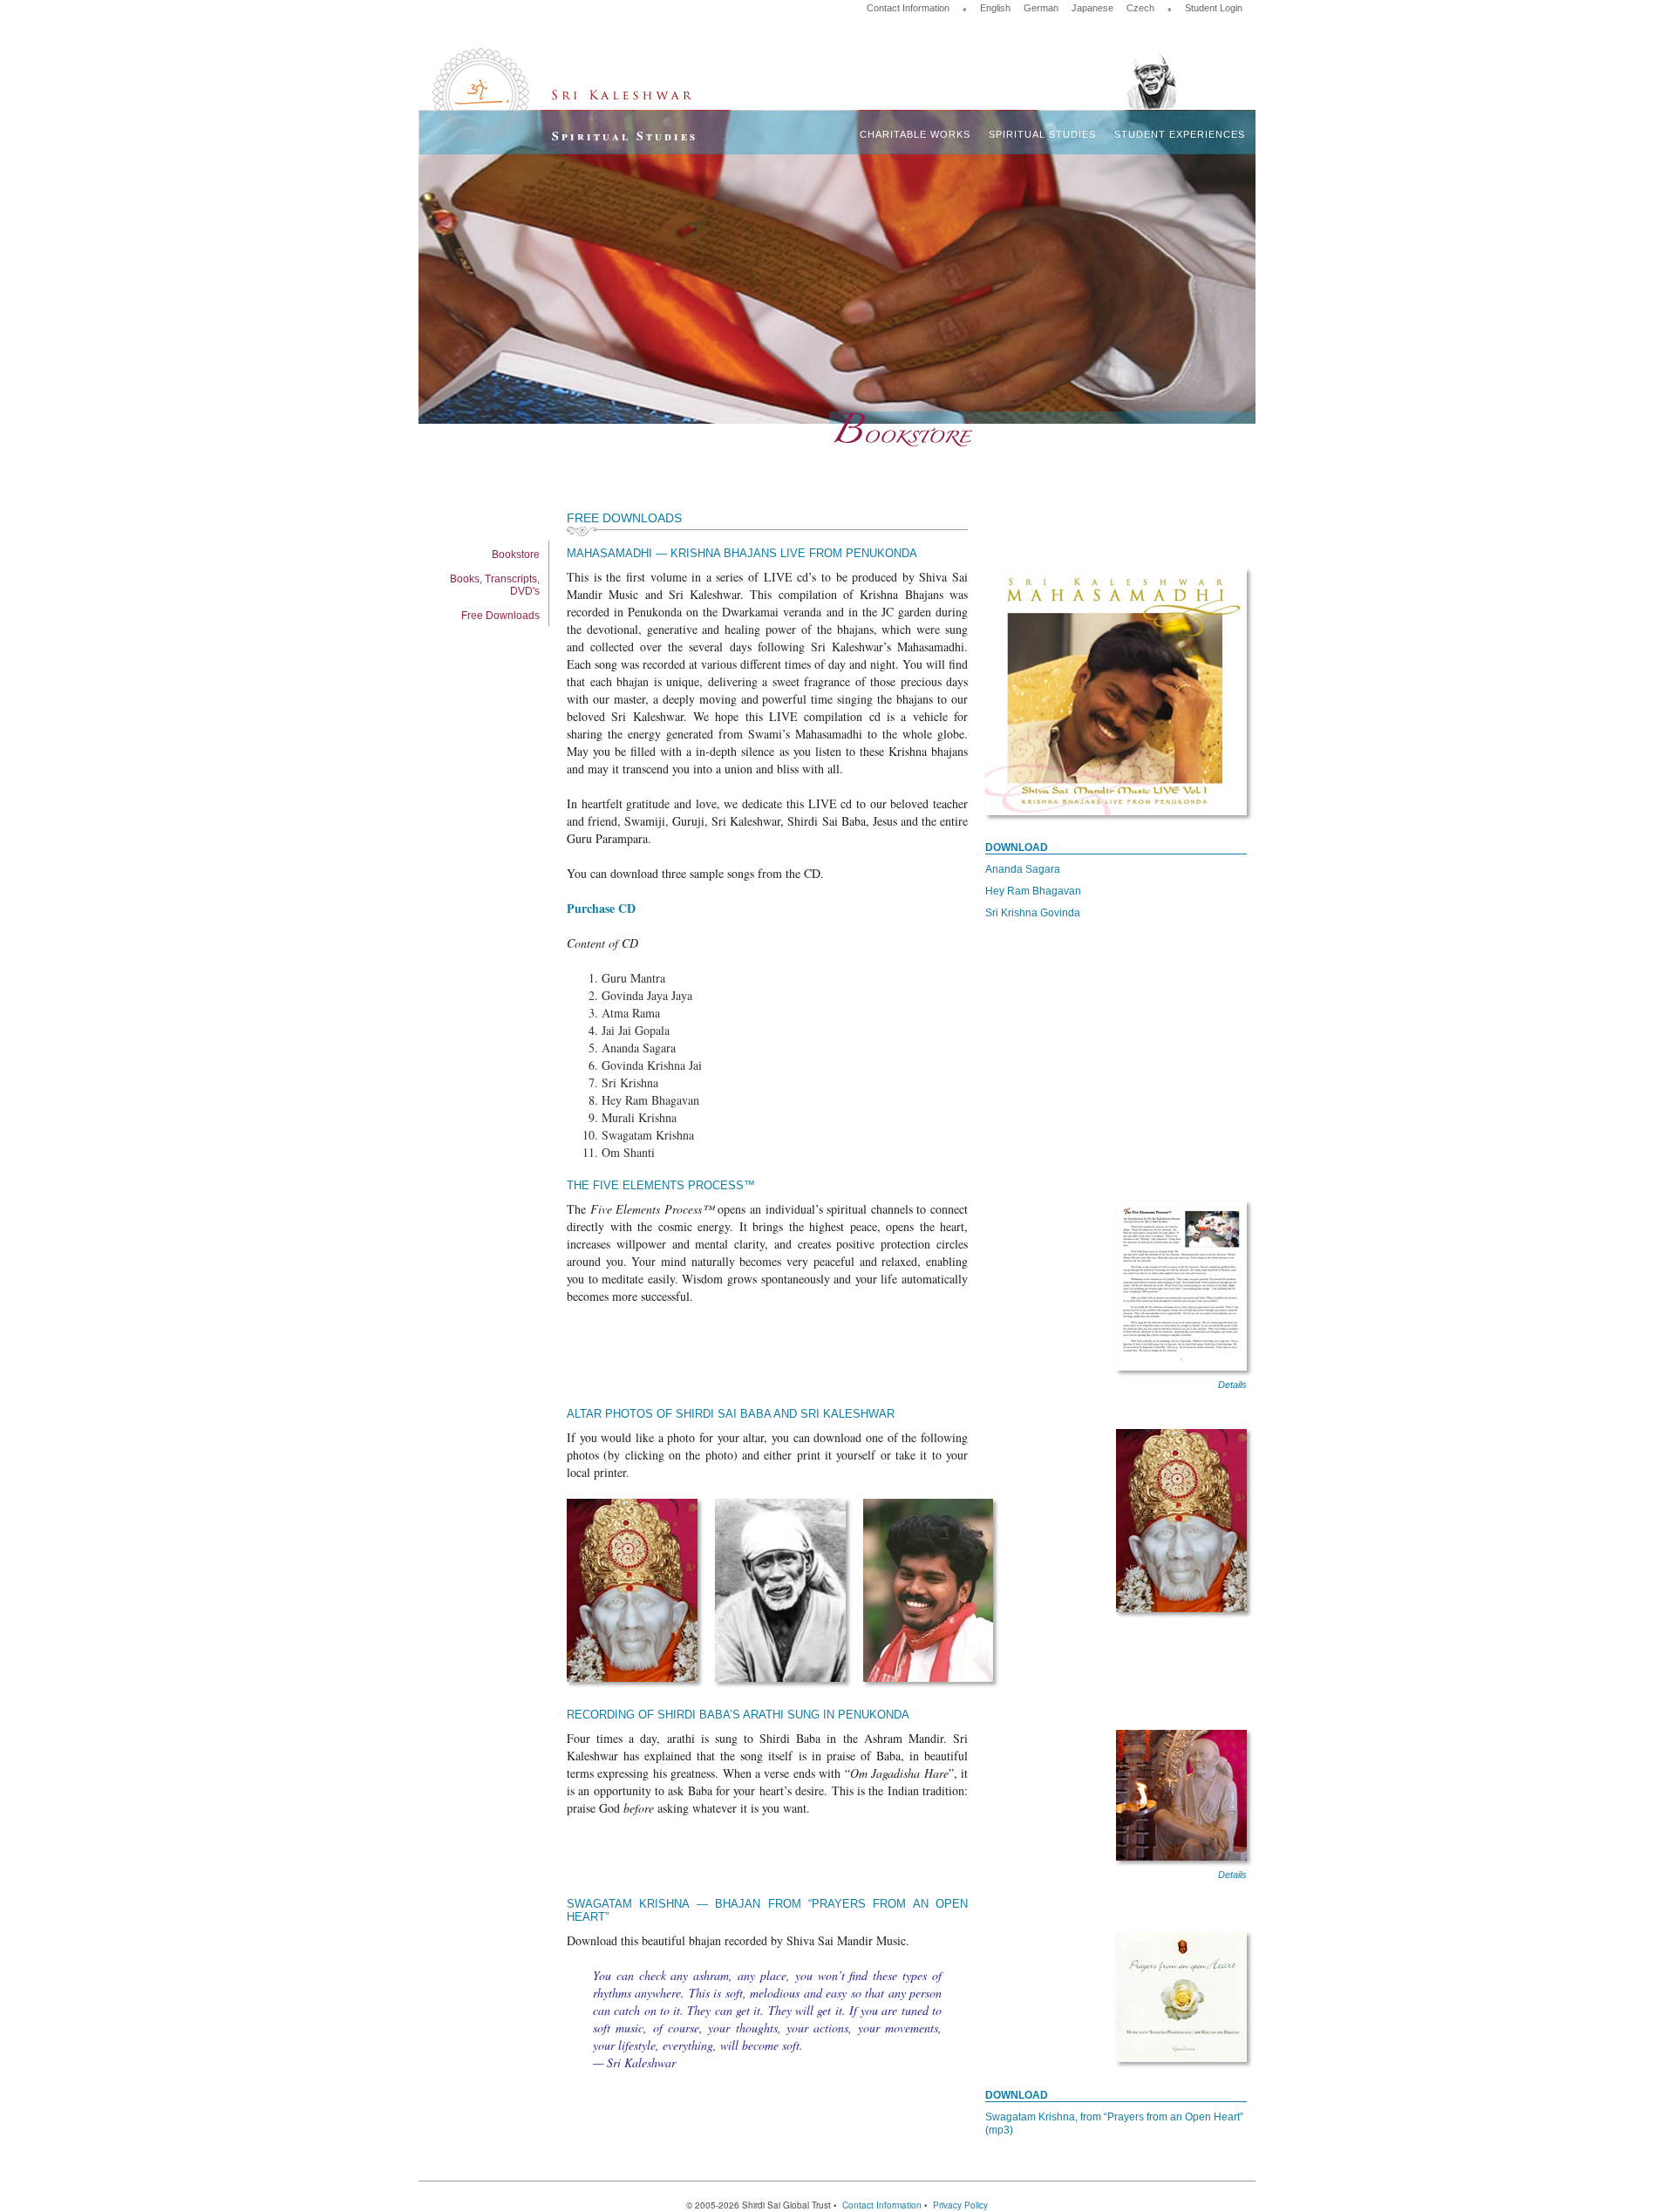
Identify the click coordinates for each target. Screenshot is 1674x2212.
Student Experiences (1180, 134)
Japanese (1092, 8)
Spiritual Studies (1042, 134)
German (1041, 8)
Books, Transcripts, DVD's (495, 585)
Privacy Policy (960, 2205)
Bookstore (516, 555)
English (995, 8)
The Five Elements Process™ (661, 1185)
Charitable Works (915, 134)
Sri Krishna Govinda (1033, 913)
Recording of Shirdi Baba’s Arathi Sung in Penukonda (738, 1715)
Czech (1140, 8)
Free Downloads (500, 616)
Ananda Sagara (1023, 869)
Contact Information (908, 8)
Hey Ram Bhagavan (1033, 891)
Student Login (1214, 8)
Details (1232, 1385)
